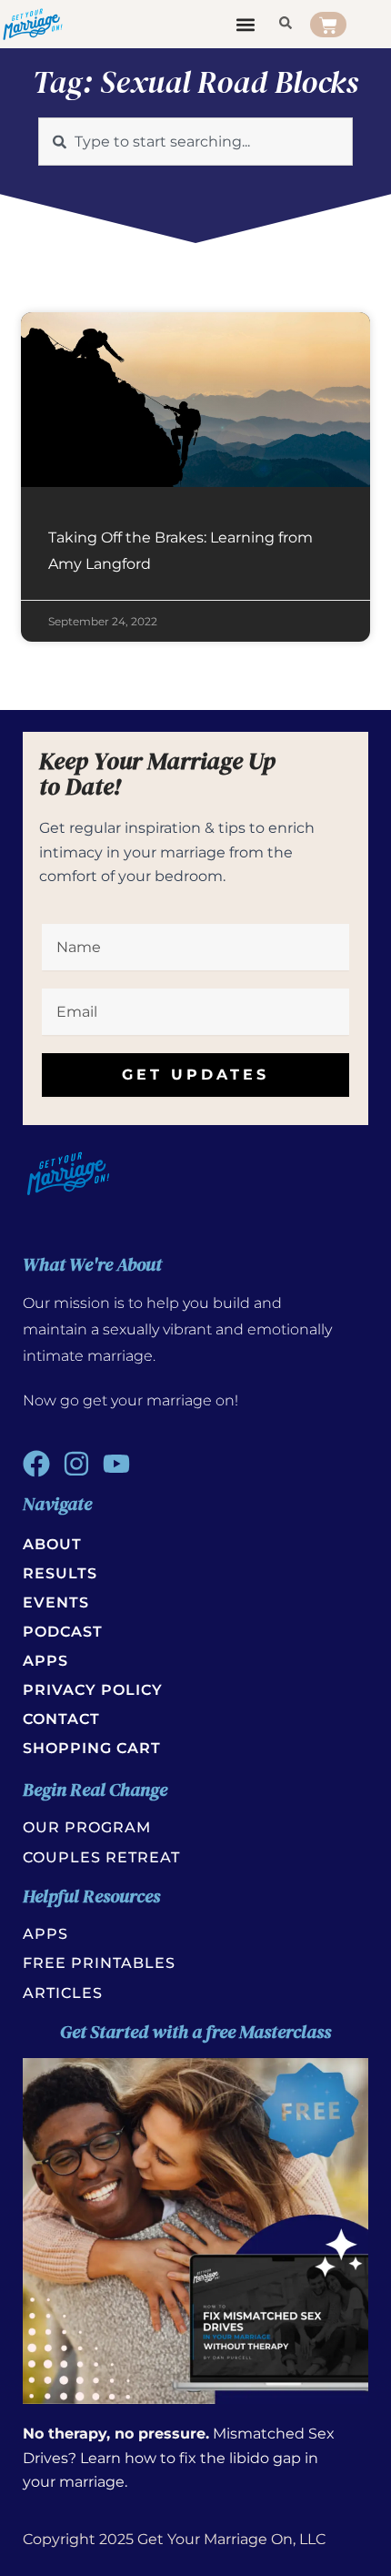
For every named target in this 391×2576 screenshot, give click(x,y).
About (52, 1544)
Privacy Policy (93, 1690)
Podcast (63, 1632)
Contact (61, 1719)
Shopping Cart (92, 1748)
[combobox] (195, 142)
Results (60, 1573)
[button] (246, 24)
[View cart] (328, 25)
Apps (45, 1661)
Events (56, 1602)
